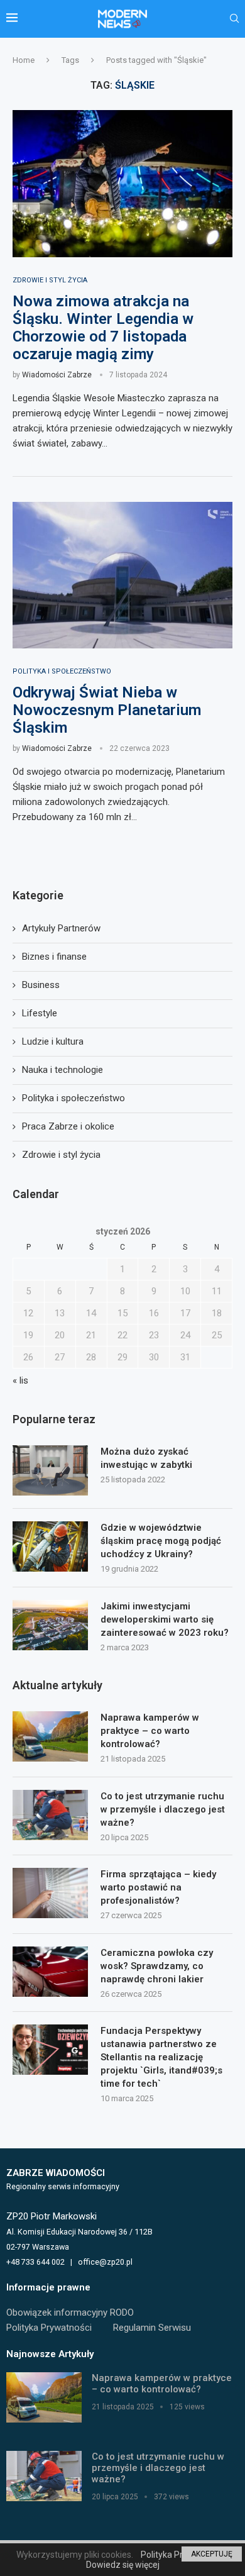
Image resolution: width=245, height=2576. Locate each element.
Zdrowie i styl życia (61, 1155)
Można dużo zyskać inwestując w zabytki (146, 1458)
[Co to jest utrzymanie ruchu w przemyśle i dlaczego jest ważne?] (50, 1815)
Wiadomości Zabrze (57, 375)
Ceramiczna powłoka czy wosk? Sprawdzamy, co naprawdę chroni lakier (157, 1966)
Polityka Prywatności (49, 2328)
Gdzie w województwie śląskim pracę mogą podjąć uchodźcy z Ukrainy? (161, 1541)
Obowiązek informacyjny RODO (70, 2312)
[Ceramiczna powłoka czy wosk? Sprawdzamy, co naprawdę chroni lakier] (50, 1972)
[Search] (234, 19)
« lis (20, 1380)
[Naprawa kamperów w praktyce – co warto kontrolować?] (50, 1736)
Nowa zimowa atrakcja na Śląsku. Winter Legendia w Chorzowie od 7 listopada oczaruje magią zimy (103, 328)
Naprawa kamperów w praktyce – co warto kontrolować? (150, 1731)
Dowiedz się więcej (123, 2565)
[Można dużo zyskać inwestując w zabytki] (50, 1470)
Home (24, 60)
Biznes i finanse (54, 957)
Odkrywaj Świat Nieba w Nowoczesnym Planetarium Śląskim (107, 710)
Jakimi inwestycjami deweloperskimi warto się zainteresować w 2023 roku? (165, 1619)
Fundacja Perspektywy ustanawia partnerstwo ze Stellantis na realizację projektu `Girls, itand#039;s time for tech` (161, 2057)
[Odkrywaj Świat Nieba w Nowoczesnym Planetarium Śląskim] (122, 575)
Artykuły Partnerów (61, 928)
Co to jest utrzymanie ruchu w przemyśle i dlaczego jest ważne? (163, 1809)
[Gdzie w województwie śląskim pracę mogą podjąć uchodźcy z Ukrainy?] (50, 1546)
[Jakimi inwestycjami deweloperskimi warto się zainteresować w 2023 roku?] (50, 1625)
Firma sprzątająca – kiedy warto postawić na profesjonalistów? (158, 1887)
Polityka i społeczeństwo (73, 1098)
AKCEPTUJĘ (212, 2554)
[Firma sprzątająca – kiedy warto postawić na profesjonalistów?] (50, 1893)
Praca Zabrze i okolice (68, 1126)
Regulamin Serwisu (152, 2328)
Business (41, 985)
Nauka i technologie (63, 1070)
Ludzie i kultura (53, 1041)
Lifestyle (40, 1013)
